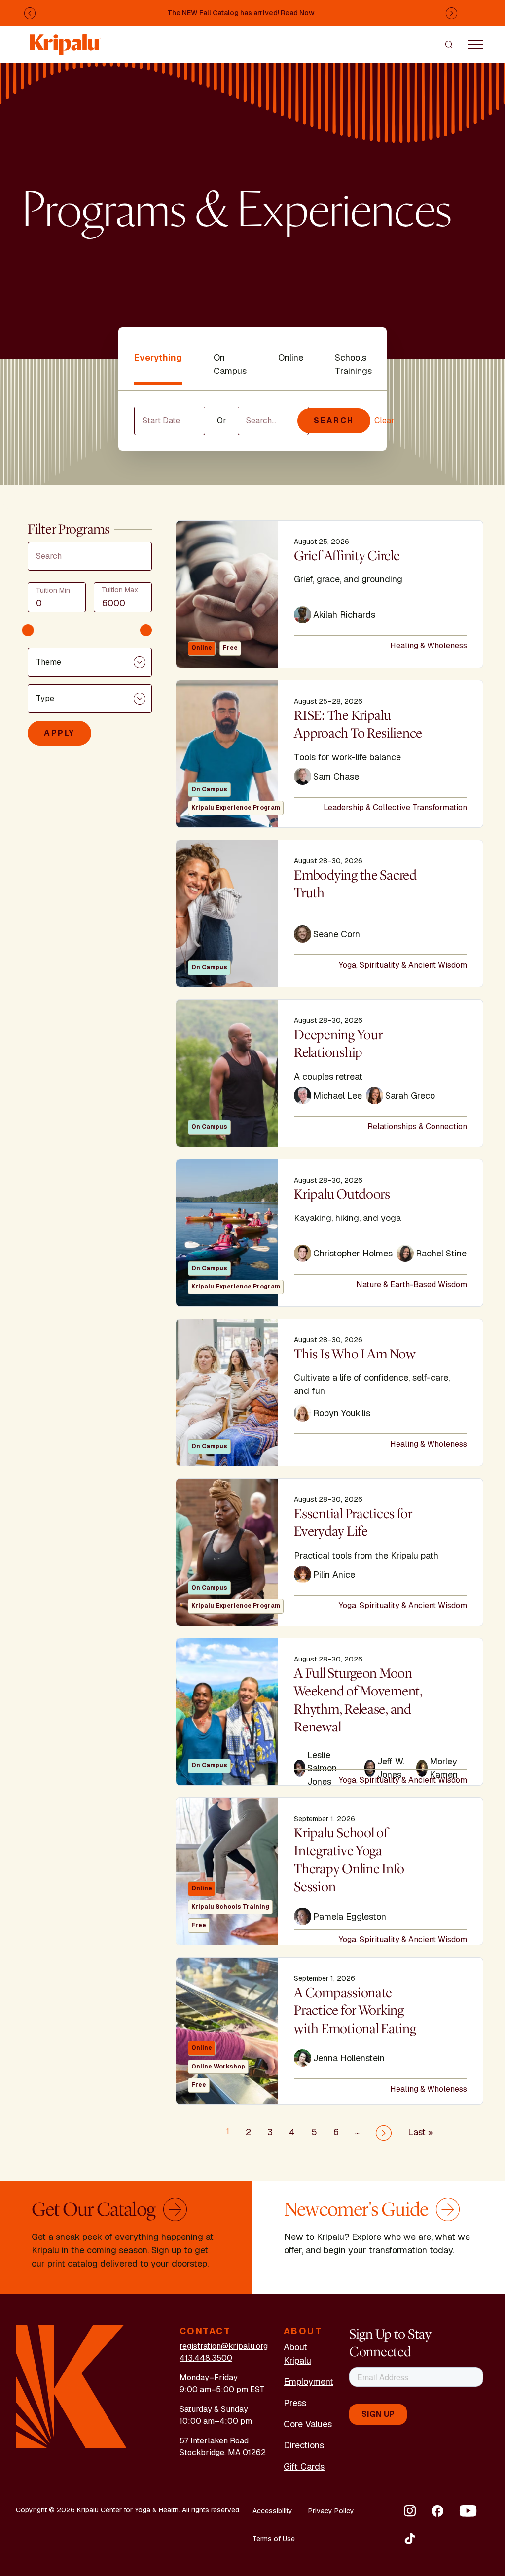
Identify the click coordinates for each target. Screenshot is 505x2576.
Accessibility (272, 2511)
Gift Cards (304, 2466)
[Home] (65, 40)
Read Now (298, 13)
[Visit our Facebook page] (437, 2511)
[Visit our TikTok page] (410, 2539)
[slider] (28, 630)
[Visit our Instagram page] (410, 2511)
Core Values (308, 2424)
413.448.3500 (206, 2358)
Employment (308, 2382)
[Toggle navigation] (475, 44)
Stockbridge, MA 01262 (223, 2453)
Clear (384, 421)
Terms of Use (274, 2539)
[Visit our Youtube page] (468, 2511)
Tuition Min (53, 590)
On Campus (230, 364)
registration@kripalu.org (224, 2346)
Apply (59, 733)
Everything (158, 357)
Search (334, 421)
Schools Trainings (353, 364)
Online (291, 357)
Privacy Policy (331, 2511)
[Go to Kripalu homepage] (71, 2386)
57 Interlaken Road (214, 2441)
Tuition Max (120, 590)
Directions (304, 2445)
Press (295, 2403)
